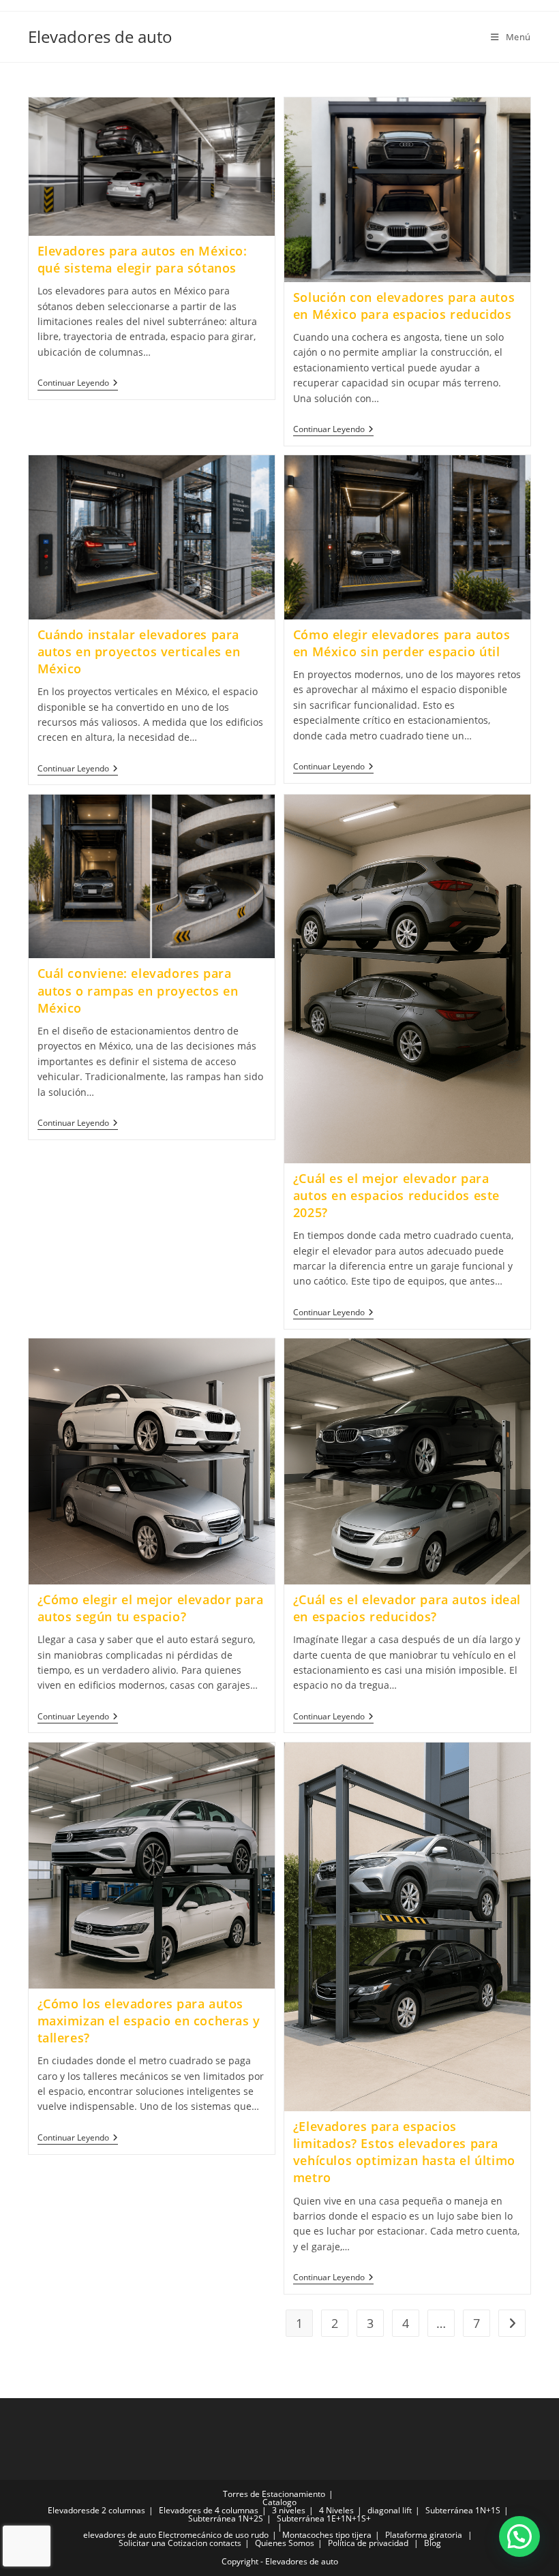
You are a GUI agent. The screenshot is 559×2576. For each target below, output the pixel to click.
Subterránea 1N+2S (226, 2518)
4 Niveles (336, 2510)
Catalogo (279, 2502)
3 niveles (289, 2510)
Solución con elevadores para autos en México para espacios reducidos (404, 306)
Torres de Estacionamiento (274, 2494)
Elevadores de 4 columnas (209, 2510)
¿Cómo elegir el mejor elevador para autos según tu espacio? (151, 1608)
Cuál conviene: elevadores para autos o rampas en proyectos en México (138, 990)
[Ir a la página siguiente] (512, 2323)
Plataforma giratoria (424, 2535)
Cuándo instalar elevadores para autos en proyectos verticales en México (139, 651)
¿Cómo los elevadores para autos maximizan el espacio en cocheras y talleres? (149, 2021)
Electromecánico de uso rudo (213, 2535)
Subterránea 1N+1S (463, 2510)
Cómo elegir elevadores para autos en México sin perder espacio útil (402, 643)
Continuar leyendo (78, 383)
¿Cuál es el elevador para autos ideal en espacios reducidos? (407, 1608)
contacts (225, 2543)
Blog (433, 2543)
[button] (519, 2536)
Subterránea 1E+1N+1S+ (324, 2518)
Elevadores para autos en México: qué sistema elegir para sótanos (142, 259)
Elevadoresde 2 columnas (96, 2510)
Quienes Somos (285, 2543)
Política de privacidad (368, 2543)
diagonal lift (390, 2510)
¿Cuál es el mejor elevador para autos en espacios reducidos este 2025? (396, 1195)
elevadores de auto (120, 2535)
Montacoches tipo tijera (327, 2535)
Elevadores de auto (100, 36)
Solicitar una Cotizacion (163, 2543)
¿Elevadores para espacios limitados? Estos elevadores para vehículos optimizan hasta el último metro (404, 2152)
